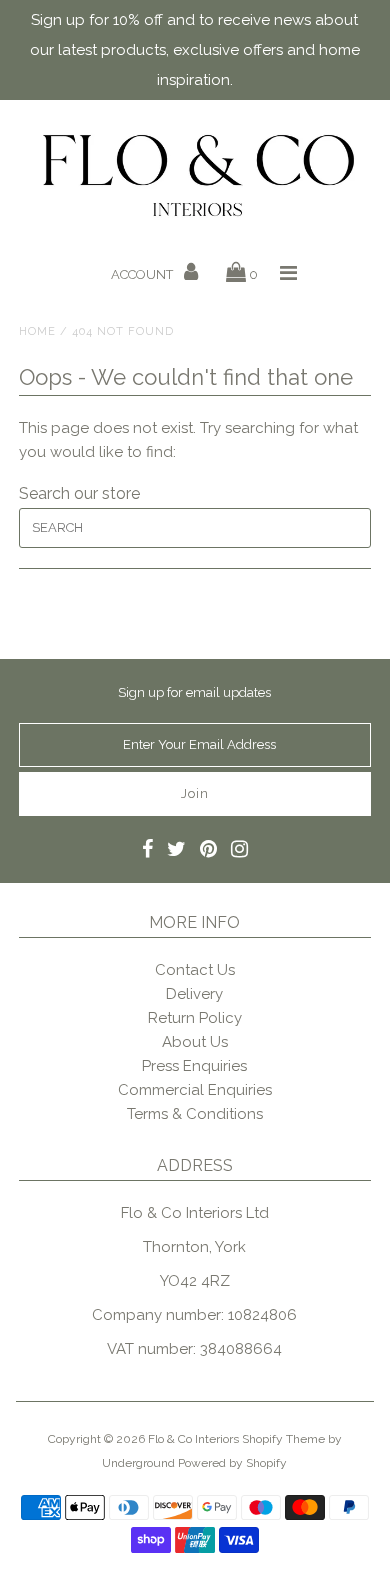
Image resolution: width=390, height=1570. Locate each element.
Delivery (194, 994)
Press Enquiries (194, 1066)
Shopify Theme (283, 1439)
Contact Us (195, 970)
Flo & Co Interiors (193, 1439)
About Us (195, 1042)
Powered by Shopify (232, 1463)
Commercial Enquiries (195, 1090)
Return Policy (195, 1018)
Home (37, 331)
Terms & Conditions (195, 1114)
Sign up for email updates (194, 692)
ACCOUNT (143, 274)
